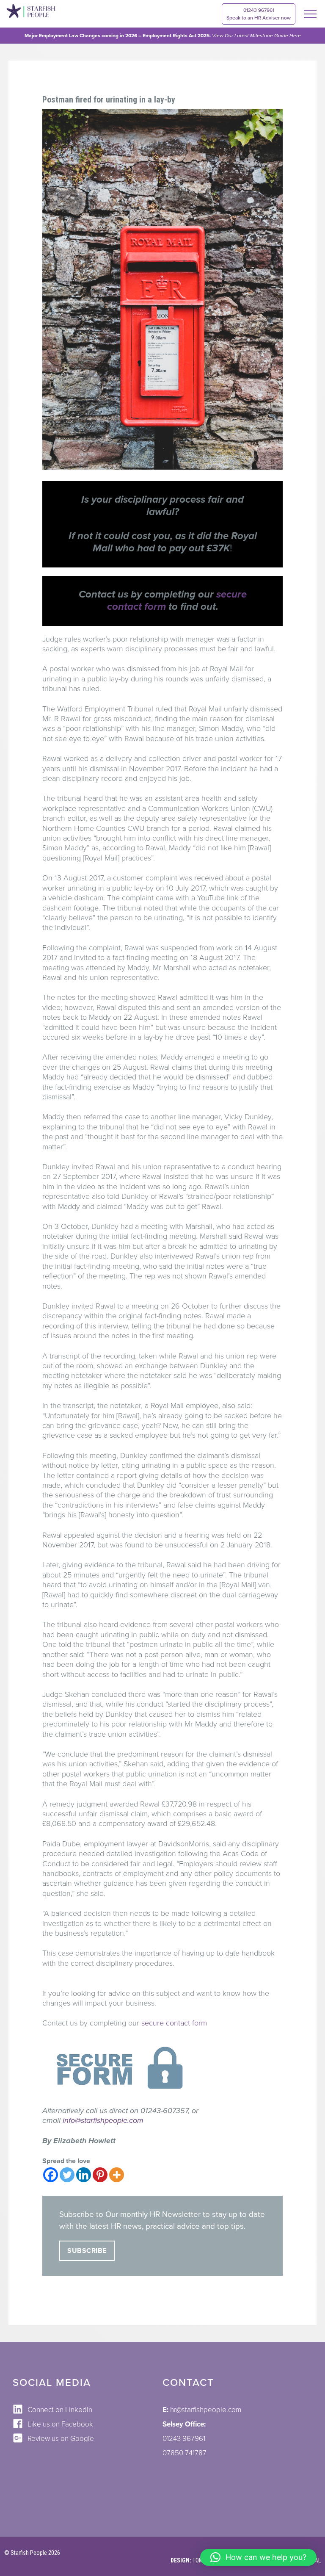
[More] (117, 2175)
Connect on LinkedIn (60, 2410)
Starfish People (29, 2553)
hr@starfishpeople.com (206, 2410)
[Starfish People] (31, 12)
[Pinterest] (100, 2175)
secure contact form (174, 2023)
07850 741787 (185, 2453)
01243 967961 (259, 14)
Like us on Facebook (60, 2424)
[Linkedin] (84, 2175)
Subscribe (87, 2251)
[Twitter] (67, 2175)
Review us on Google (61, 2439)
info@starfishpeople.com (103, 2120)
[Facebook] (51, 2175)
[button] (258, 2557)
